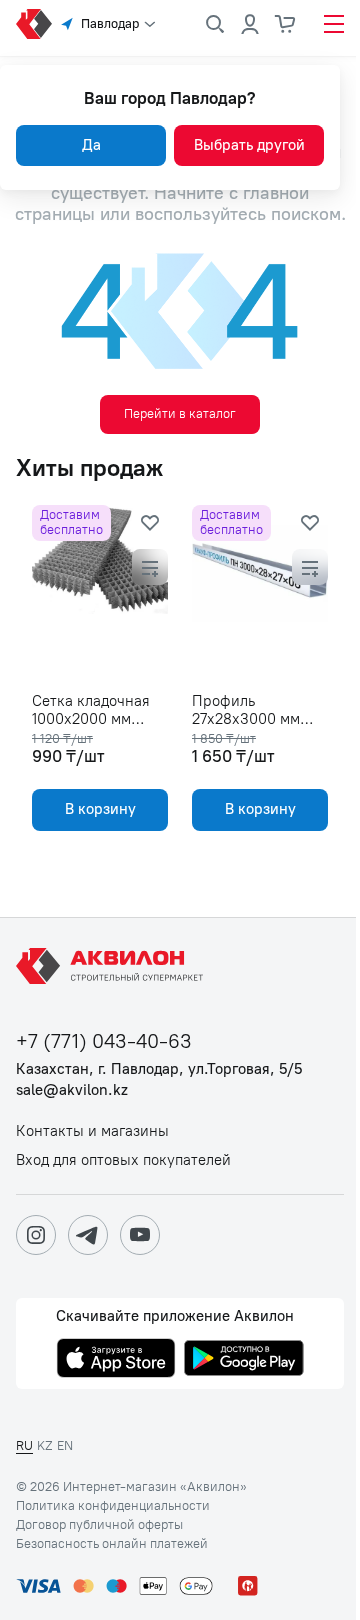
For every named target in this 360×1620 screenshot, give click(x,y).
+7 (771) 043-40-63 (104, 1041)
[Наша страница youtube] (140, 1235)
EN (65, 1445)
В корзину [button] (100, 809)
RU (24, 1445)
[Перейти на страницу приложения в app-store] (116, 1360)
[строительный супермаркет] (34, 24)
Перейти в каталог (180, 413)
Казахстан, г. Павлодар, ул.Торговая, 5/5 (159, 1069)
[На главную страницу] (113, 966)
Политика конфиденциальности (113, 1506)
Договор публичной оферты (99, 1525)
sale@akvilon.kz (72, 1090)
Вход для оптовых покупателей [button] (123, 1160)
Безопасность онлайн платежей (112, 1544)
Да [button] (91, 145)
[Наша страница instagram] (36, 1235)
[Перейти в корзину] (286, 24)
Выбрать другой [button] (249, 145)
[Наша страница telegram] (88, 1235)
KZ (45, 1445)
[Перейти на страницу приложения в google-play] (244, 1360)
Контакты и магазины (92, 1131)
